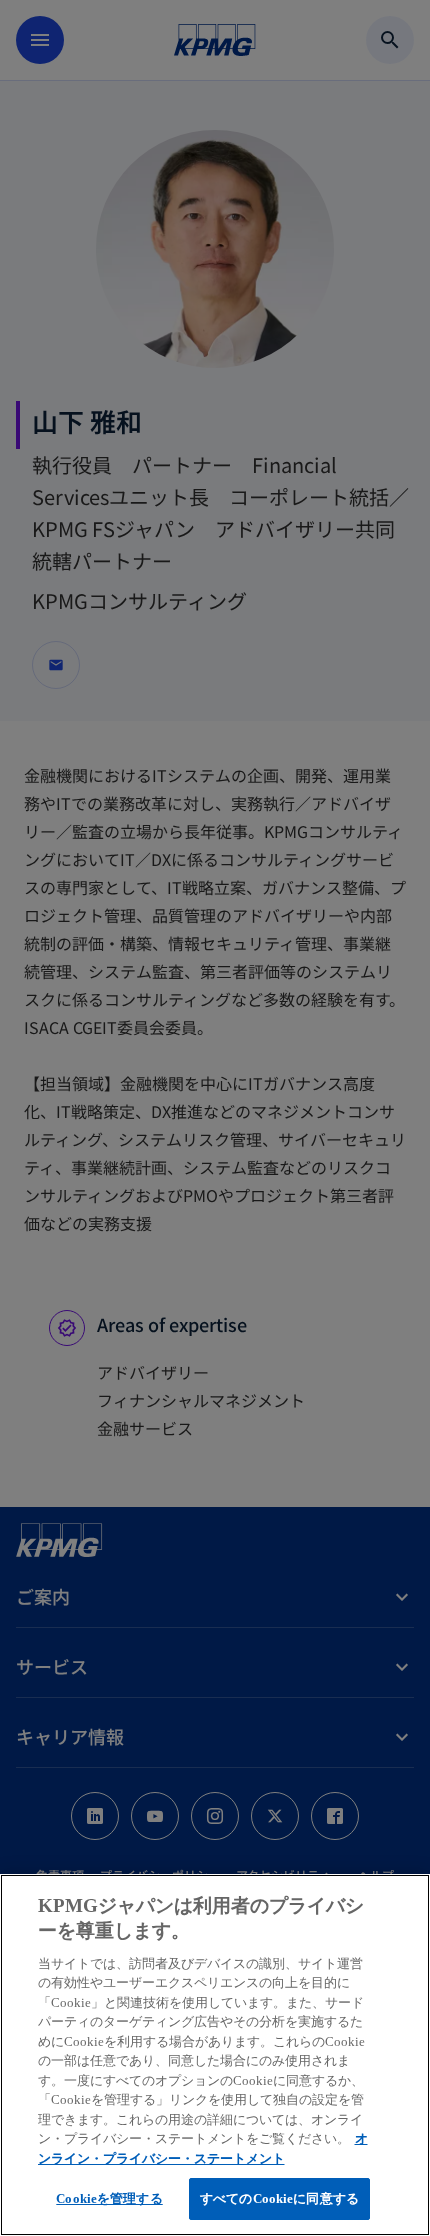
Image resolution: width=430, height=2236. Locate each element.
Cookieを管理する (109, 2198)
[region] (215, 2055)
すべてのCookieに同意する (279, 2198)
